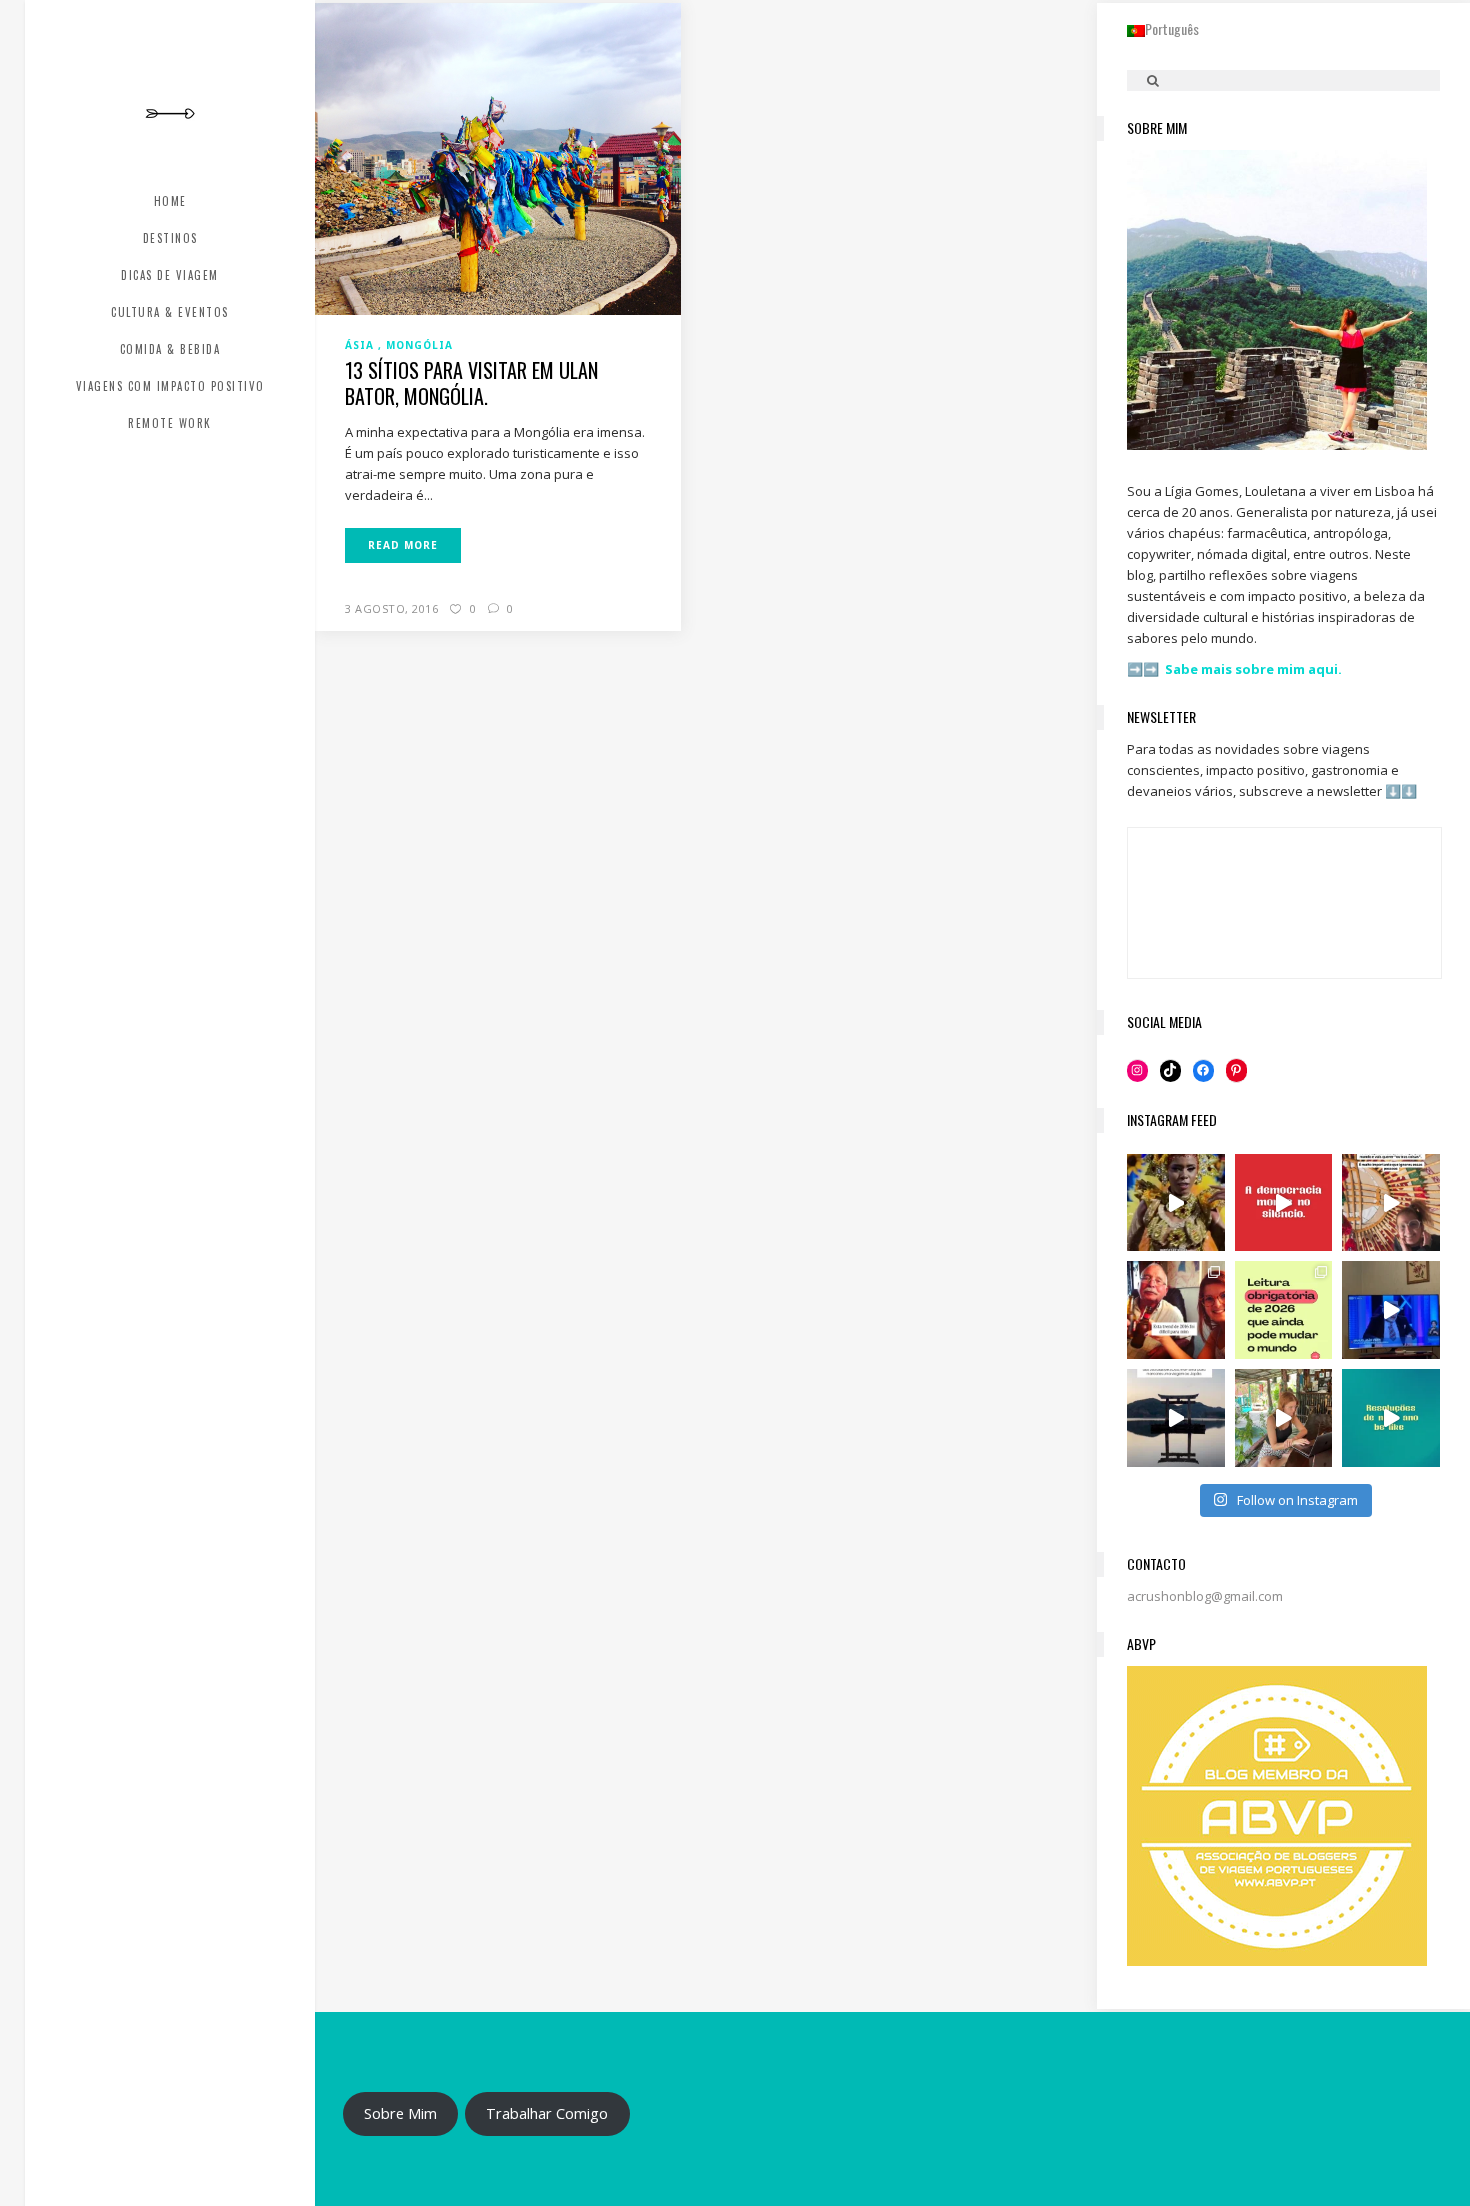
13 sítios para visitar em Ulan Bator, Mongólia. (471, 383)
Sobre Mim (400, 2113)
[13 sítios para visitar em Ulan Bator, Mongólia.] (498, 158)
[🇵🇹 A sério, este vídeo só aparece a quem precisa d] (1176, 1418)
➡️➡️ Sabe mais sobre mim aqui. (1234, 669)
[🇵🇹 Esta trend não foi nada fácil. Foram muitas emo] (1176, 1310)
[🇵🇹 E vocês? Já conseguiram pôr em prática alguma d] (1391, 1418)
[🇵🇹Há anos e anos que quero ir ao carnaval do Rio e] (1176, 1203)
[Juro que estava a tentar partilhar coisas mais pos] (1284, 1203)
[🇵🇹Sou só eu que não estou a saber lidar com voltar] (1284, 1418)
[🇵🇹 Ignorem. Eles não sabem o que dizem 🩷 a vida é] (1391, 1203)
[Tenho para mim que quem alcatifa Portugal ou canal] (1391, 1310)
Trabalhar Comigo (547, 2113)
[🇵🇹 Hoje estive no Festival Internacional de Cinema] (1284, 1310)
